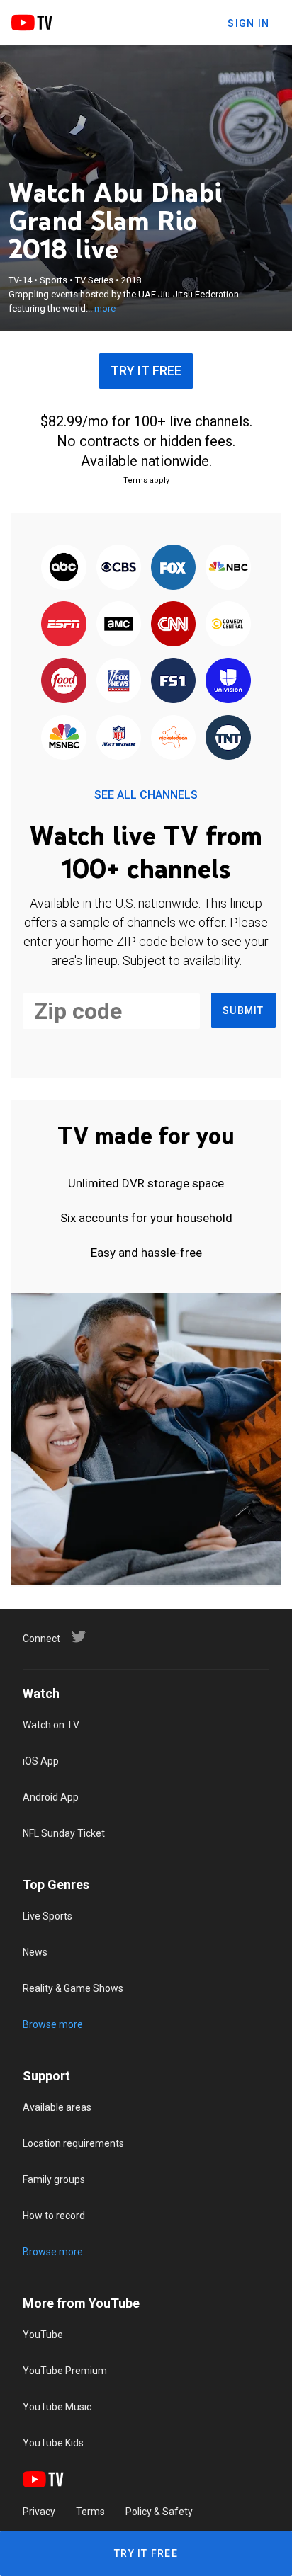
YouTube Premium (65, 2371)
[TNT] (228, 739)
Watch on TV (51, 1725)
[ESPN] (64, 625)
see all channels (146, 795)
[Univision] (228, 682)
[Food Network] (64, 682)
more (105, 308)
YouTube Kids (53, 2443)
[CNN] (173, 625)
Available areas (57, 2107)
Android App (51, 1797)
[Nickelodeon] (173, 739)
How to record (54, 2216)
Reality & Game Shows (73, 1988)
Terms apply (146, 480)
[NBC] (228, 568)
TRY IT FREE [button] (146, 371)
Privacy (39, 2512)
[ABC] (64, 568)
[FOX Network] (173, 568)
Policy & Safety (159, 2512)
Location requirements (73, 2143)
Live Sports (47, 1916)
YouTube (43, 2335)
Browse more (53, 2024)
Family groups (54, 2179)
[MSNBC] (64, 739)
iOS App (41, 1761)
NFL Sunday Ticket (64, 1833)
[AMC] (119, 625)
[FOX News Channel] (119, 682)
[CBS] (119, 568)
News (35, 1952)
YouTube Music (57, 2407)
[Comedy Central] (228, 625)
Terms (90, 2512)
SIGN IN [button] (248, 23)
